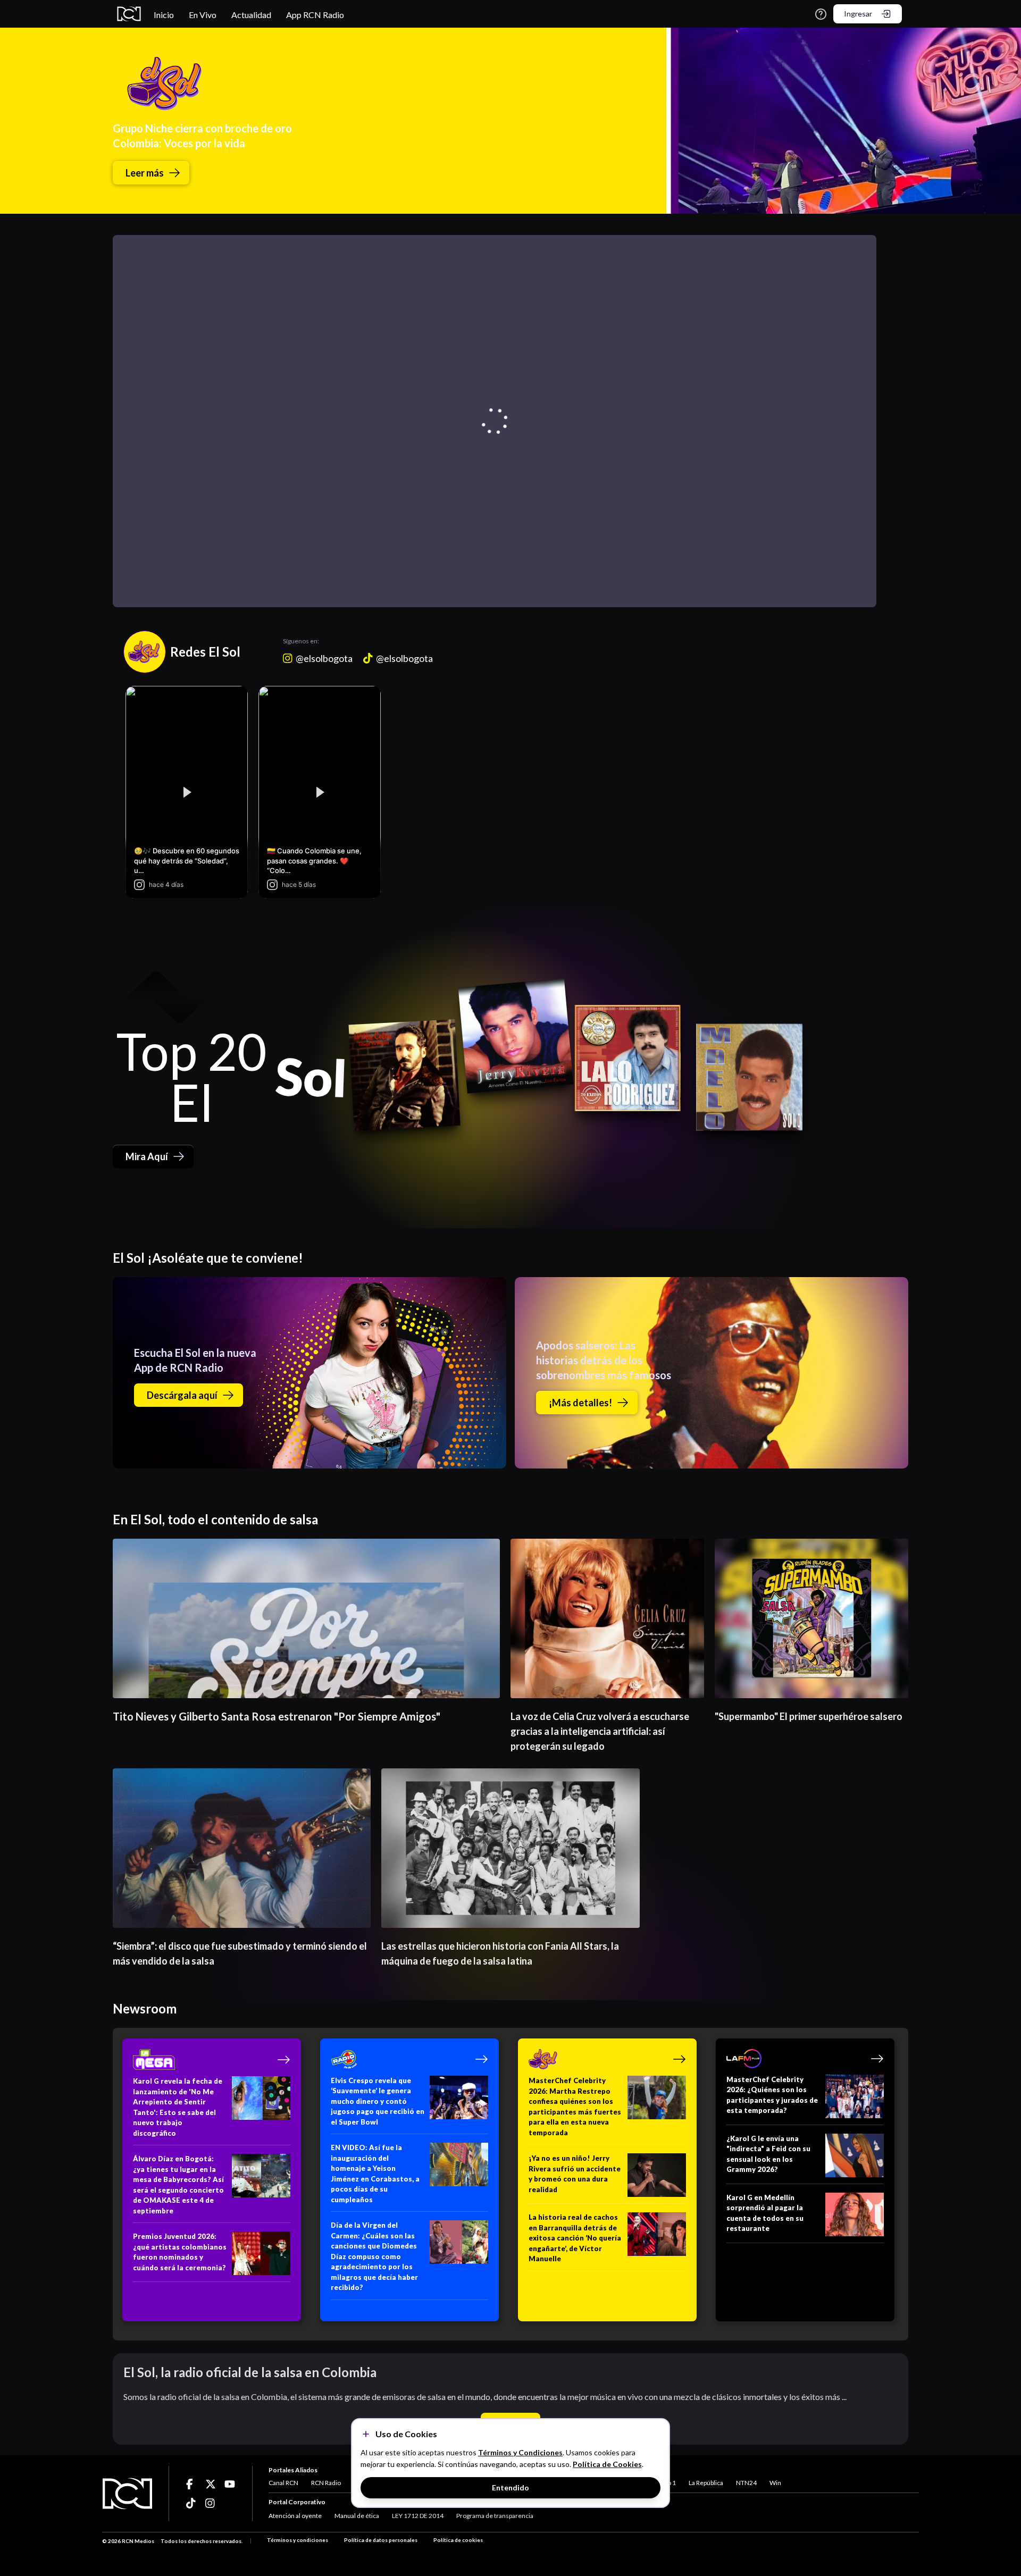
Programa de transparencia (495, 2516)
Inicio (164, 15)
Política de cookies (458, 2540)
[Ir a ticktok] (191, 2484)
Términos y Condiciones (520, 2452)
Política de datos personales (381, 2540)
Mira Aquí (147, 1156)
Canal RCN (283, 2483)
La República (706, 2483)
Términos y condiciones (298, 2540)
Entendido (510, 2487)
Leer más (145, 173)
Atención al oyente (295, 2516)
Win (775, 2483)
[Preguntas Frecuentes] (821, 14)
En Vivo (203, 15)
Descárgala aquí (182, 1395)
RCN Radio (326, 2483)
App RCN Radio (315, 15)
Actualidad (251, 15)
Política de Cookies (607, 2464)
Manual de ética (357, 2516)
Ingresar (858, 14)
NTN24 (746, 2483)
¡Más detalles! (580, 1403)
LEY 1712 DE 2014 (418, 2516)
